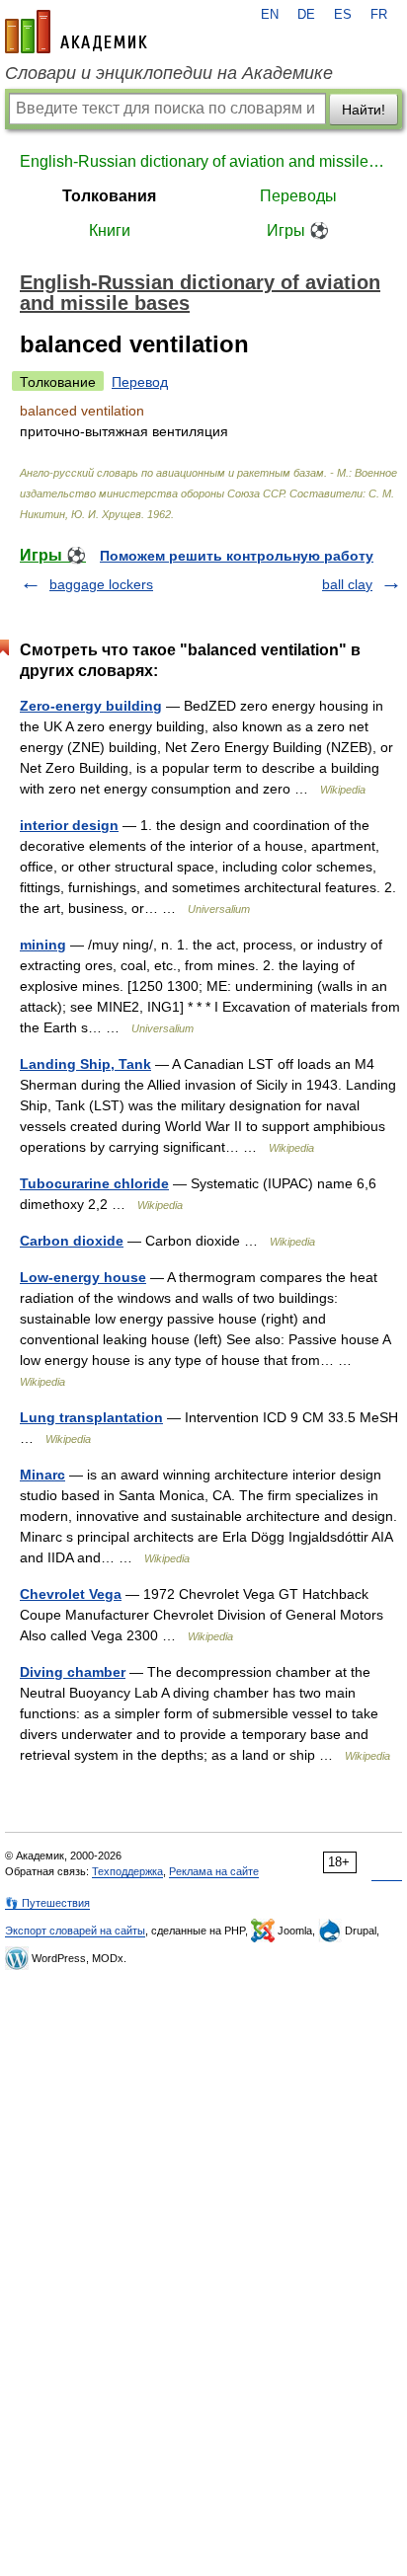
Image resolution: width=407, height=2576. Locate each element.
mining (43, 945)
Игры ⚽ (298, 230)
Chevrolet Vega (71, 1594)
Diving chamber (73, 1672)
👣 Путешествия (47, 1903)
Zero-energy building (91, 706)
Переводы (298, 196)
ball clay (347, 584)
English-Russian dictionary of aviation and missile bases (203, 161)
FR (379, 15)
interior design (69, 825)
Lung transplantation (91, 1417)
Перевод (140, 382)
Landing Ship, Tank (85, 1064)
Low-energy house (83, 1277)
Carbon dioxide (72, 1241)
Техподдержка (127, 1871)
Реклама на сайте (214, 1871)
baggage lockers (101, 584)
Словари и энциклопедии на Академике (169, 73)
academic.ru (76, 32)
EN (270, 15)
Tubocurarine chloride (94, 1183)
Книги (110, 230)
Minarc (42, 1475)
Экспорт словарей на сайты (75, 1931)
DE (306, 15)
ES (343, 15)
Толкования (109, 196)
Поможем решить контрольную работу (237, 556)
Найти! (364, 110)
